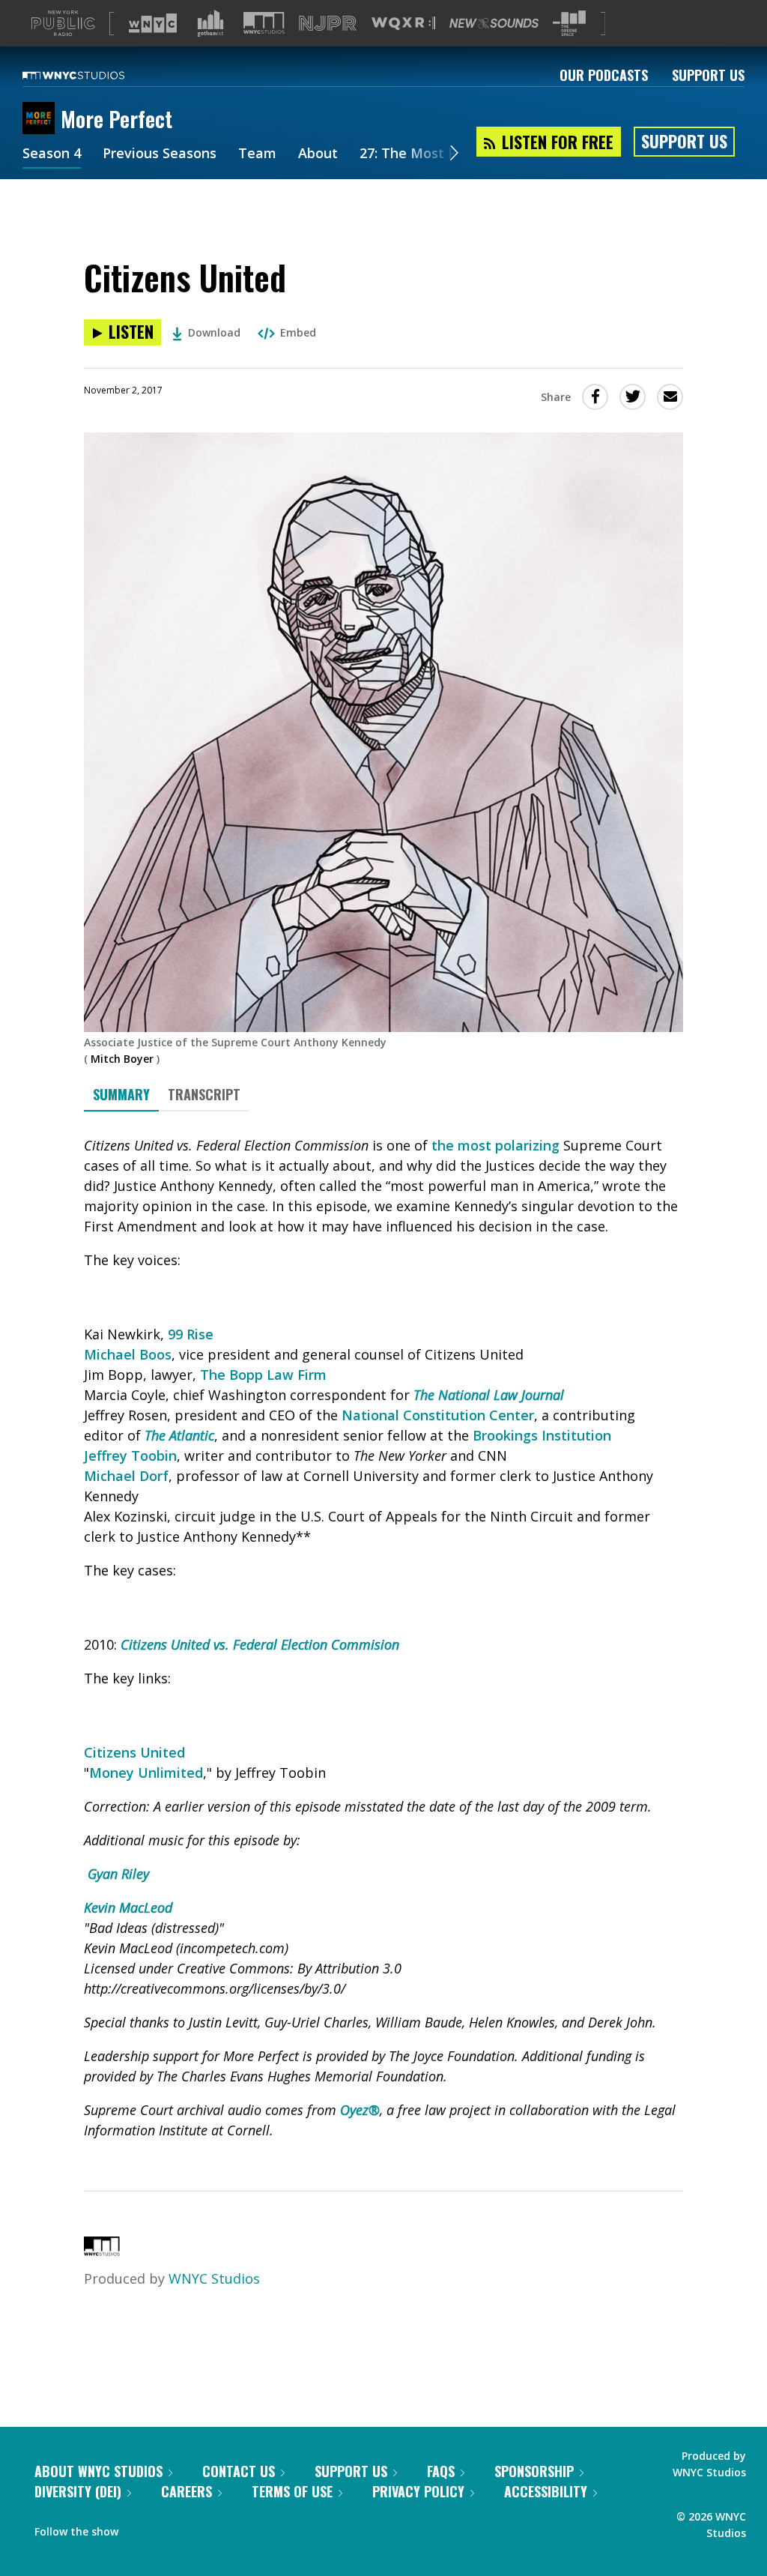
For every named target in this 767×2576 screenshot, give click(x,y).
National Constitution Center (438, 1415)
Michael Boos (128, 1354)
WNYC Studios (214, 2278)
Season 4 (52, 154)
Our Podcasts (604, 75)
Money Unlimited (146, 1773)
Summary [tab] (121, 1094)
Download (214, 332)
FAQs (441, 2471)
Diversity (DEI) (78, 2491)
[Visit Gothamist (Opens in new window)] (210, 23)
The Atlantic (179, 1435)
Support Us (708, 75)
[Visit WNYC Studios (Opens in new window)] (264, 23)
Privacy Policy (418, 2491)
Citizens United (134, 1752)
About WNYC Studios (98, 2471)
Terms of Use (292, 2491)
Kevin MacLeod (130, 1907)
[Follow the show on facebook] (140, 2528)
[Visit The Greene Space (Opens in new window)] (569, 24)
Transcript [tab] (204, 1094)
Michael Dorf (126, 1476)
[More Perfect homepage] (42, 119)
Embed (298, 332)
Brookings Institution (542, 1435)
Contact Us (239, 2471)
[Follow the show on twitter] (169, 2528)
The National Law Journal (489, 1395)
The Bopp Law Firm (263, 1375)
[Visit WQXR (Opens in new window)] (403, 24)
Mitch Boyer (122, 1059)
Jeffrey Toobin (130, 1456)
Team (257, 154)
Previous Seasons (160, 154)
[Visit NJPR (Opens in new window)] (328, 24)
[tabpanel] (383, 1638)
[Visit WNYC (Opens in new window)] (153, 23)
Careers (187, 2491)
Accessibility (546, 2491)
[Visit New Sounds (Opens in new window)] (494, 23)
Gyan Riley (118, 1874)
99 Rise (191, 1334)
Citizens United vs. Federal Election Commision (260, 1644)
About (318, 154)
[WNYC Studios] (102, 2251)
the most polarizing (495, 1145)
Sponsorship (534, 2471)
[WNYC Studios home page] (92, 75)
